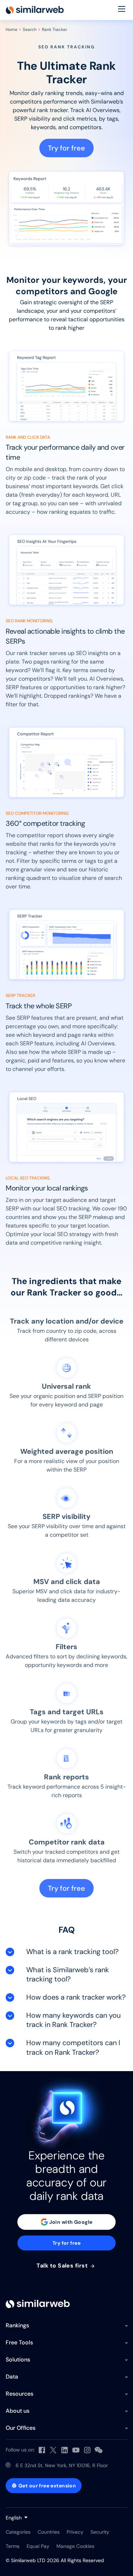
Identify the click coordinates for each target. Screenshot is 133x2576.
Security (100, 2532)
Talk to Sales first (63, 2266)
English (14, 2518)
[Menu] (122, 10)
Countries (49, 2532)
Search (30, 30)
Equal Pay (38, 2546)
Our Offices (21, 2428)
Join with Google (71, 2222)
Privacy (75, 2532)
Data (12, 2377)
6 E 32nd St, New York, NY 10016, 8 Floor (62, 2465)
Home (12, 30)
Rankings (17, 2325)
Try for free (66, 148)
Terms (13, 2546)
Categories (18, 2532)
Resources (20, 2394)
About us (18, 2411)
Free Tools (19, 2342)
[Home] (35, 10)
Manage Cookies (75, 2546)
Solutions (18, 2359)
